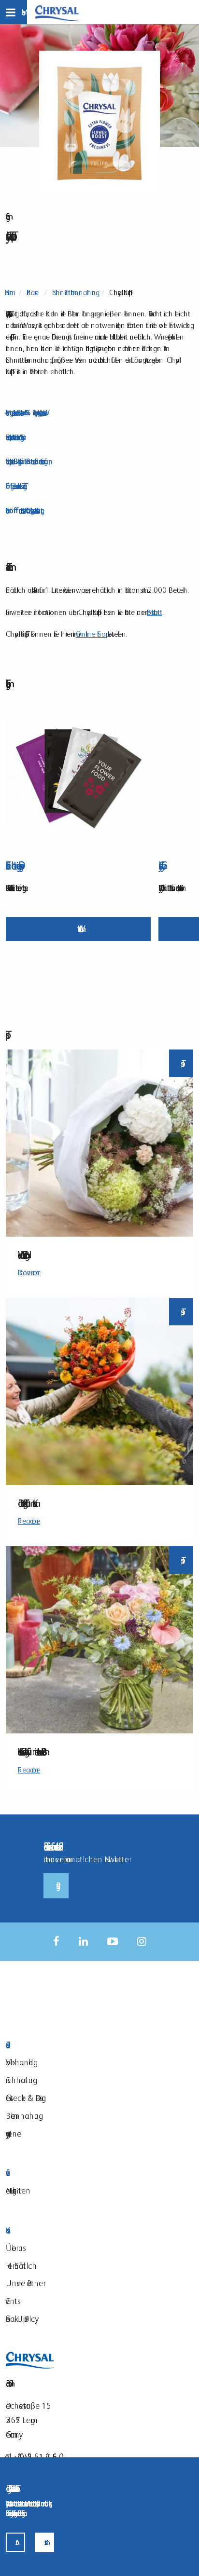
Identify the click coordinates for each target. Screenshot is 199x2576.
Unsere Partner (24, 2283)
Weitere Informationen (78, 929)
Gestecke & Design (26, 2098)
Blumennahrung (22, 2116)
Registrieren (56, 1886)
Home (9, 293)
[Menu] (14, 12)
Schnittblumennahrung (74, 293)
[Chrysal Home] (57, 12)
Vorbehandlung (20, 2062)
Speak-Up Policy (20, 2319)
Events (12, 2301)
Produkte (64, 2045)
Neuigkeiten (18, 2190)
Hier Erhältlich (21, 2266)
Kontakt (64, 2230)
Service (64, 2173)
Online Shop (91, 634)
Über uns (14, 2248)
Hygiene (14, 2133)
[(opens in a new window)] (56, 1942)
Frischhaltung (19, 2080)
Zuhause (33, 293)
